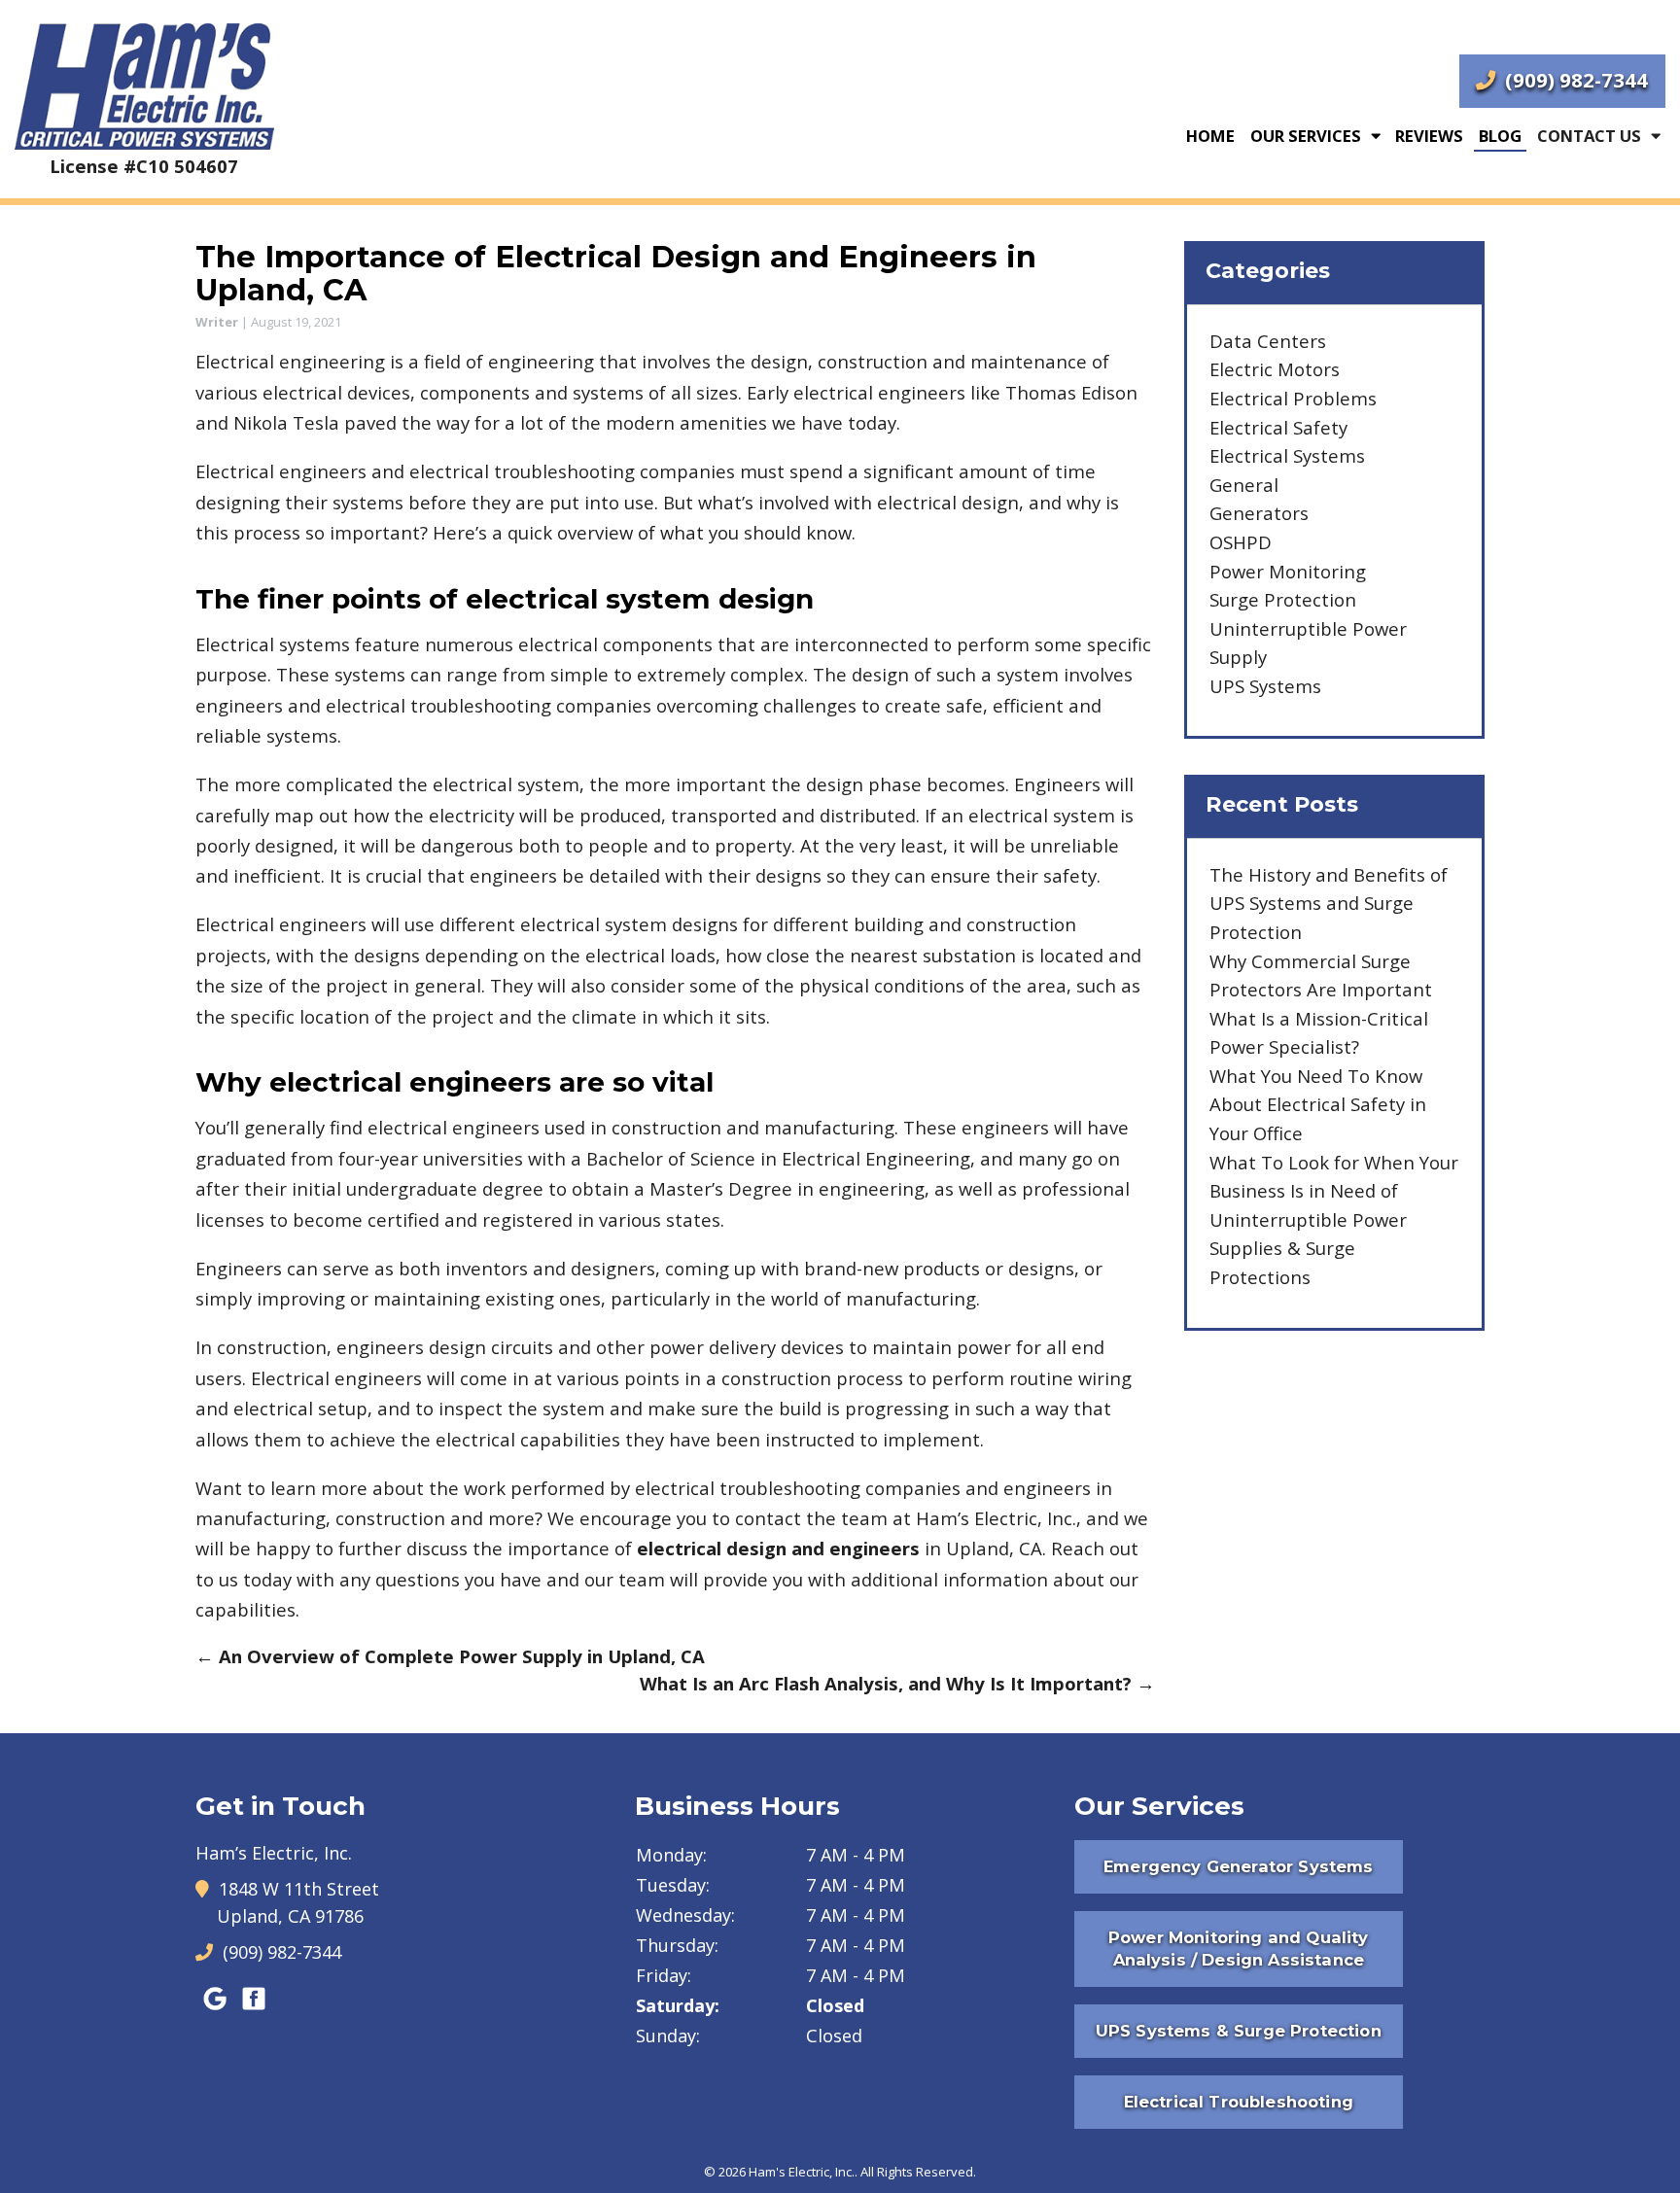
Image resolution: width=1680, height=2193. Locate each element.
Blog (1500, 136)
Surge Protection (1283, 599)
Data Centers (1268, 341)
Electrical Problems (1293, 398)
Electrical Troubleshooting (1239, 2102)
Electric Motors (1275, 369)
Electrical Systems (1287, 455)
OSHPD (1241, 542)
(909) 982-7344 (1574, 80)
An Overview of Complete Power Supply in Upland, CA (450, 1656)
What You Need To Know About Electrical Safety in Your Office (1318, 1104)
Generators (1259, 513)
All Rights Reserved (917, 2172)
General (1244, 485)
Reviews (1429, 136)
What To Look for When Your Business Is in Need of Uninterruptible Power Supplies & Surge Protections (1334, 1219)
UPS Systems (1265, 686)
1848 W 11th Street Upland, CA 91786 (298, 1902)
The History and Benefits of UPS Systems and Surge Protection (1329, 903)
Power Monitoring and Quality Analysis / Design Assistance (1239, 1949)
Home (1210, 136)
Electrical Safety (1278, 427)
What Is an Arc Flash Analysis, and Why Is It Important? (897, 1683)
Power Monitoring (1288, 571)
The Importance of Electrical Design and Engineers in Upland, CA (616, 273)
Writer (217, 322)
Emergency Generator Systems (1238, 1866)
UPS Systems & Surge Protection (1239, 2031)
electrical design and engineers (778, 1548)
